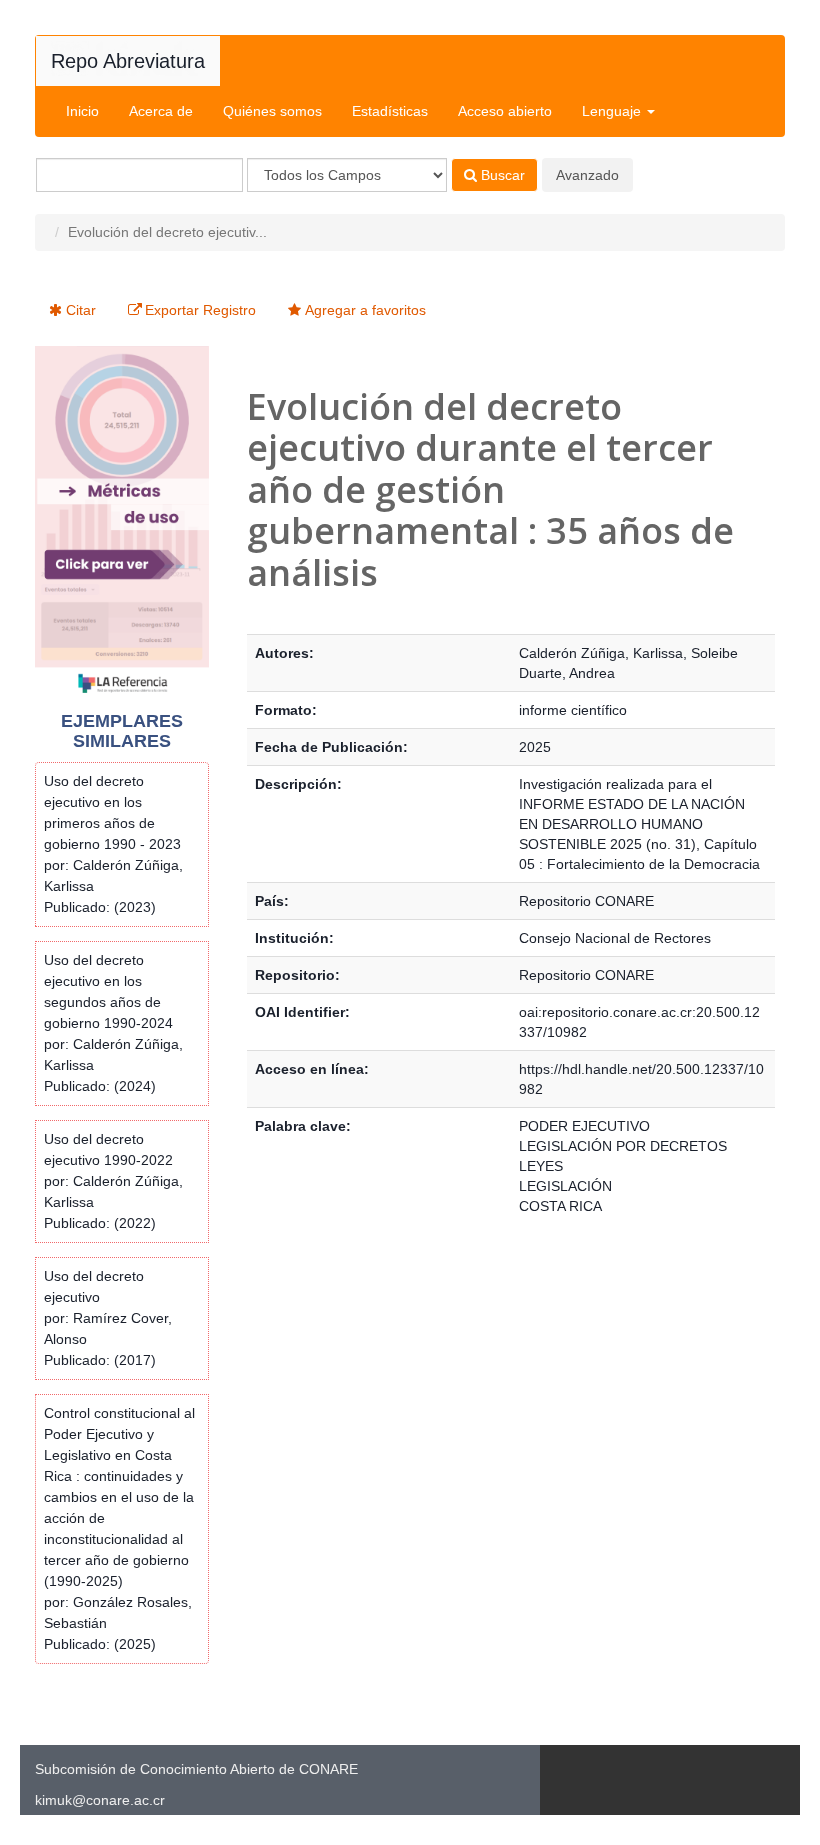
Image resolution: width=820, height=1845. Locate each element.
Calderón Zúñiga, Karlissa (601, 653)
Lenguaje (613, 111)
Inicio (82, 111)
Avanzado (587, 175)
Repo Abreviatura (128, 61)
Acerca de (161, 111)
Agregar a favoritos (365, 310)
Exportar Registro (200, 310)
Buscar (501, 175)
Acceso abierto (505, 111)
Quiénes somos (272, 111)
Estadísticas (390, 111)
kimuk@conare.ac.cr (100, 1800)
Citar (81, 310)
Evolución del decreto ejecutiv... (167, 232)
